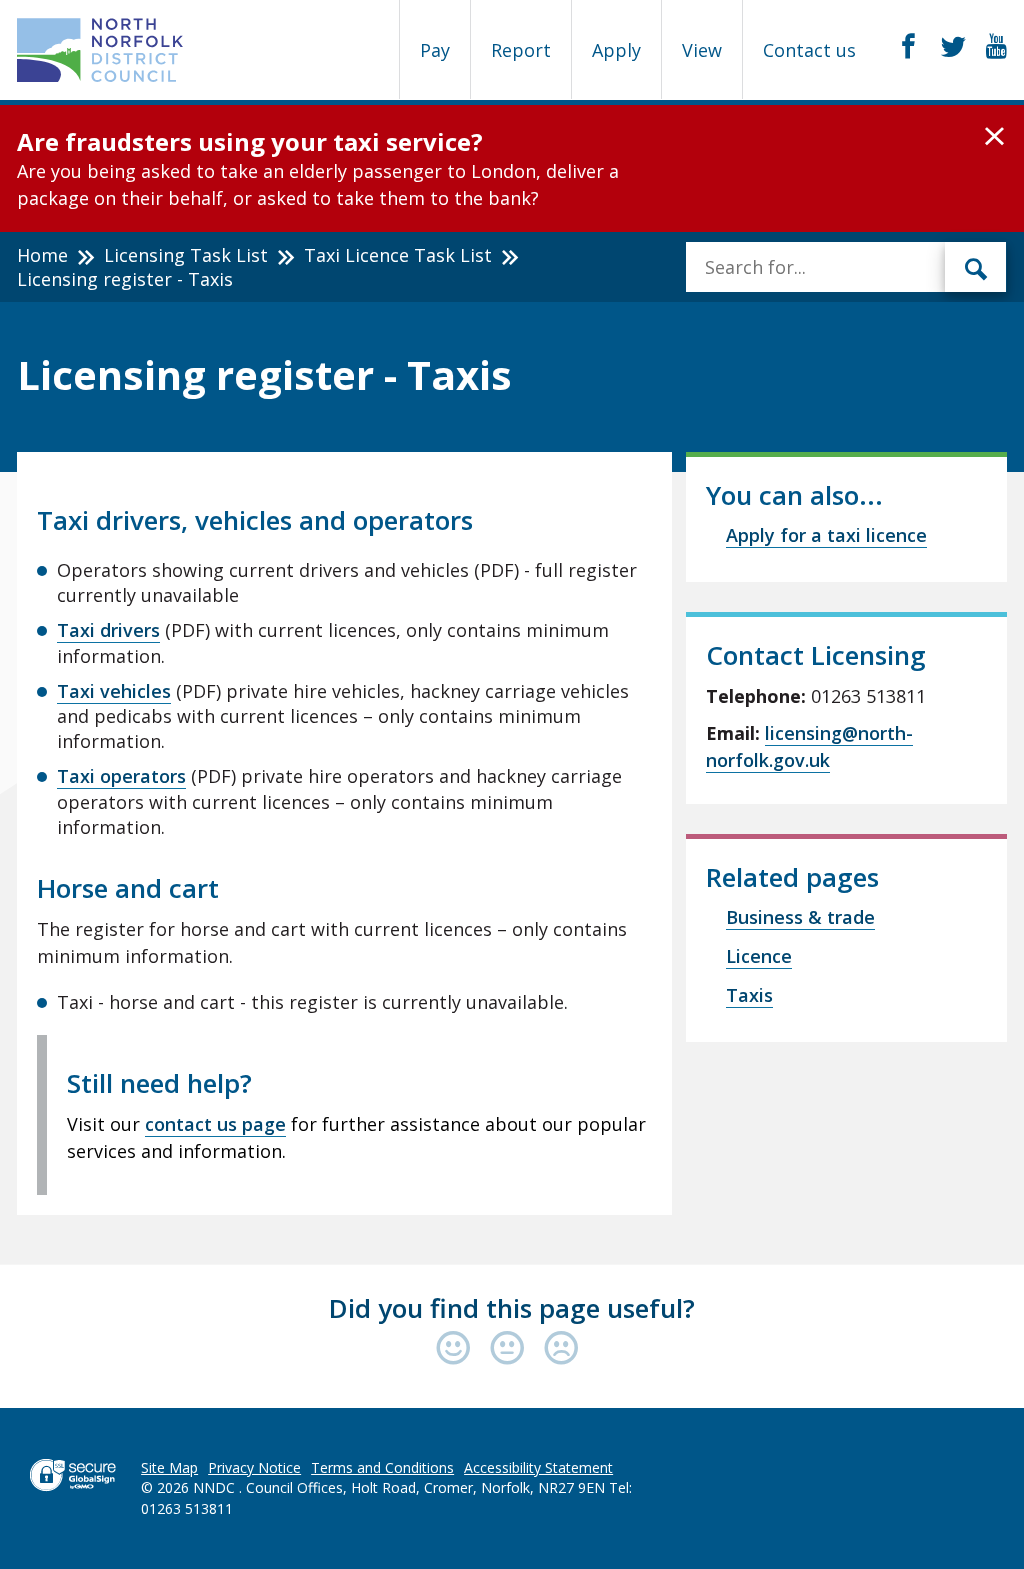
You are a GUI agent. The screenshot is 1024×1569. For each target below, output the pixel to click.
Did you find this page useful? (512, 1308)
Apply (616, 50)
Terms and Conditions (382, 1467)
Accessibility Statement (538, 1467)
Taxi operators (121, 776)
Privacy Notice (254, 1467)
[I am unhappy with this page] (561, 1349)
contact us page (215, 1124)
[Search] (976, 267)
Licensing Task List (186, 255)
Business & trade (800, 917)
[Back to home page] (100, 50)
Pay (435, 50)
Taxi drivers (108, 630)
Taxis (749, 995)
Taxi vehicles (114, 691)
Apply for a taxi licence (826, 535)
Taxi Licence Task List (398, 255)
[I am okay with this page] (512, 1349)
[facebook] (908, 47)
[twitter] (953, 47)
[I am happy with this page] (458, 1349)
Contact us (809, 50)
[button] (994, 137)
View (702, 50)
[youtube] (996, 47)
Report (521, 50)
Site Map (169, 1467)
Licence (759, 956)
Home (42, 255)
